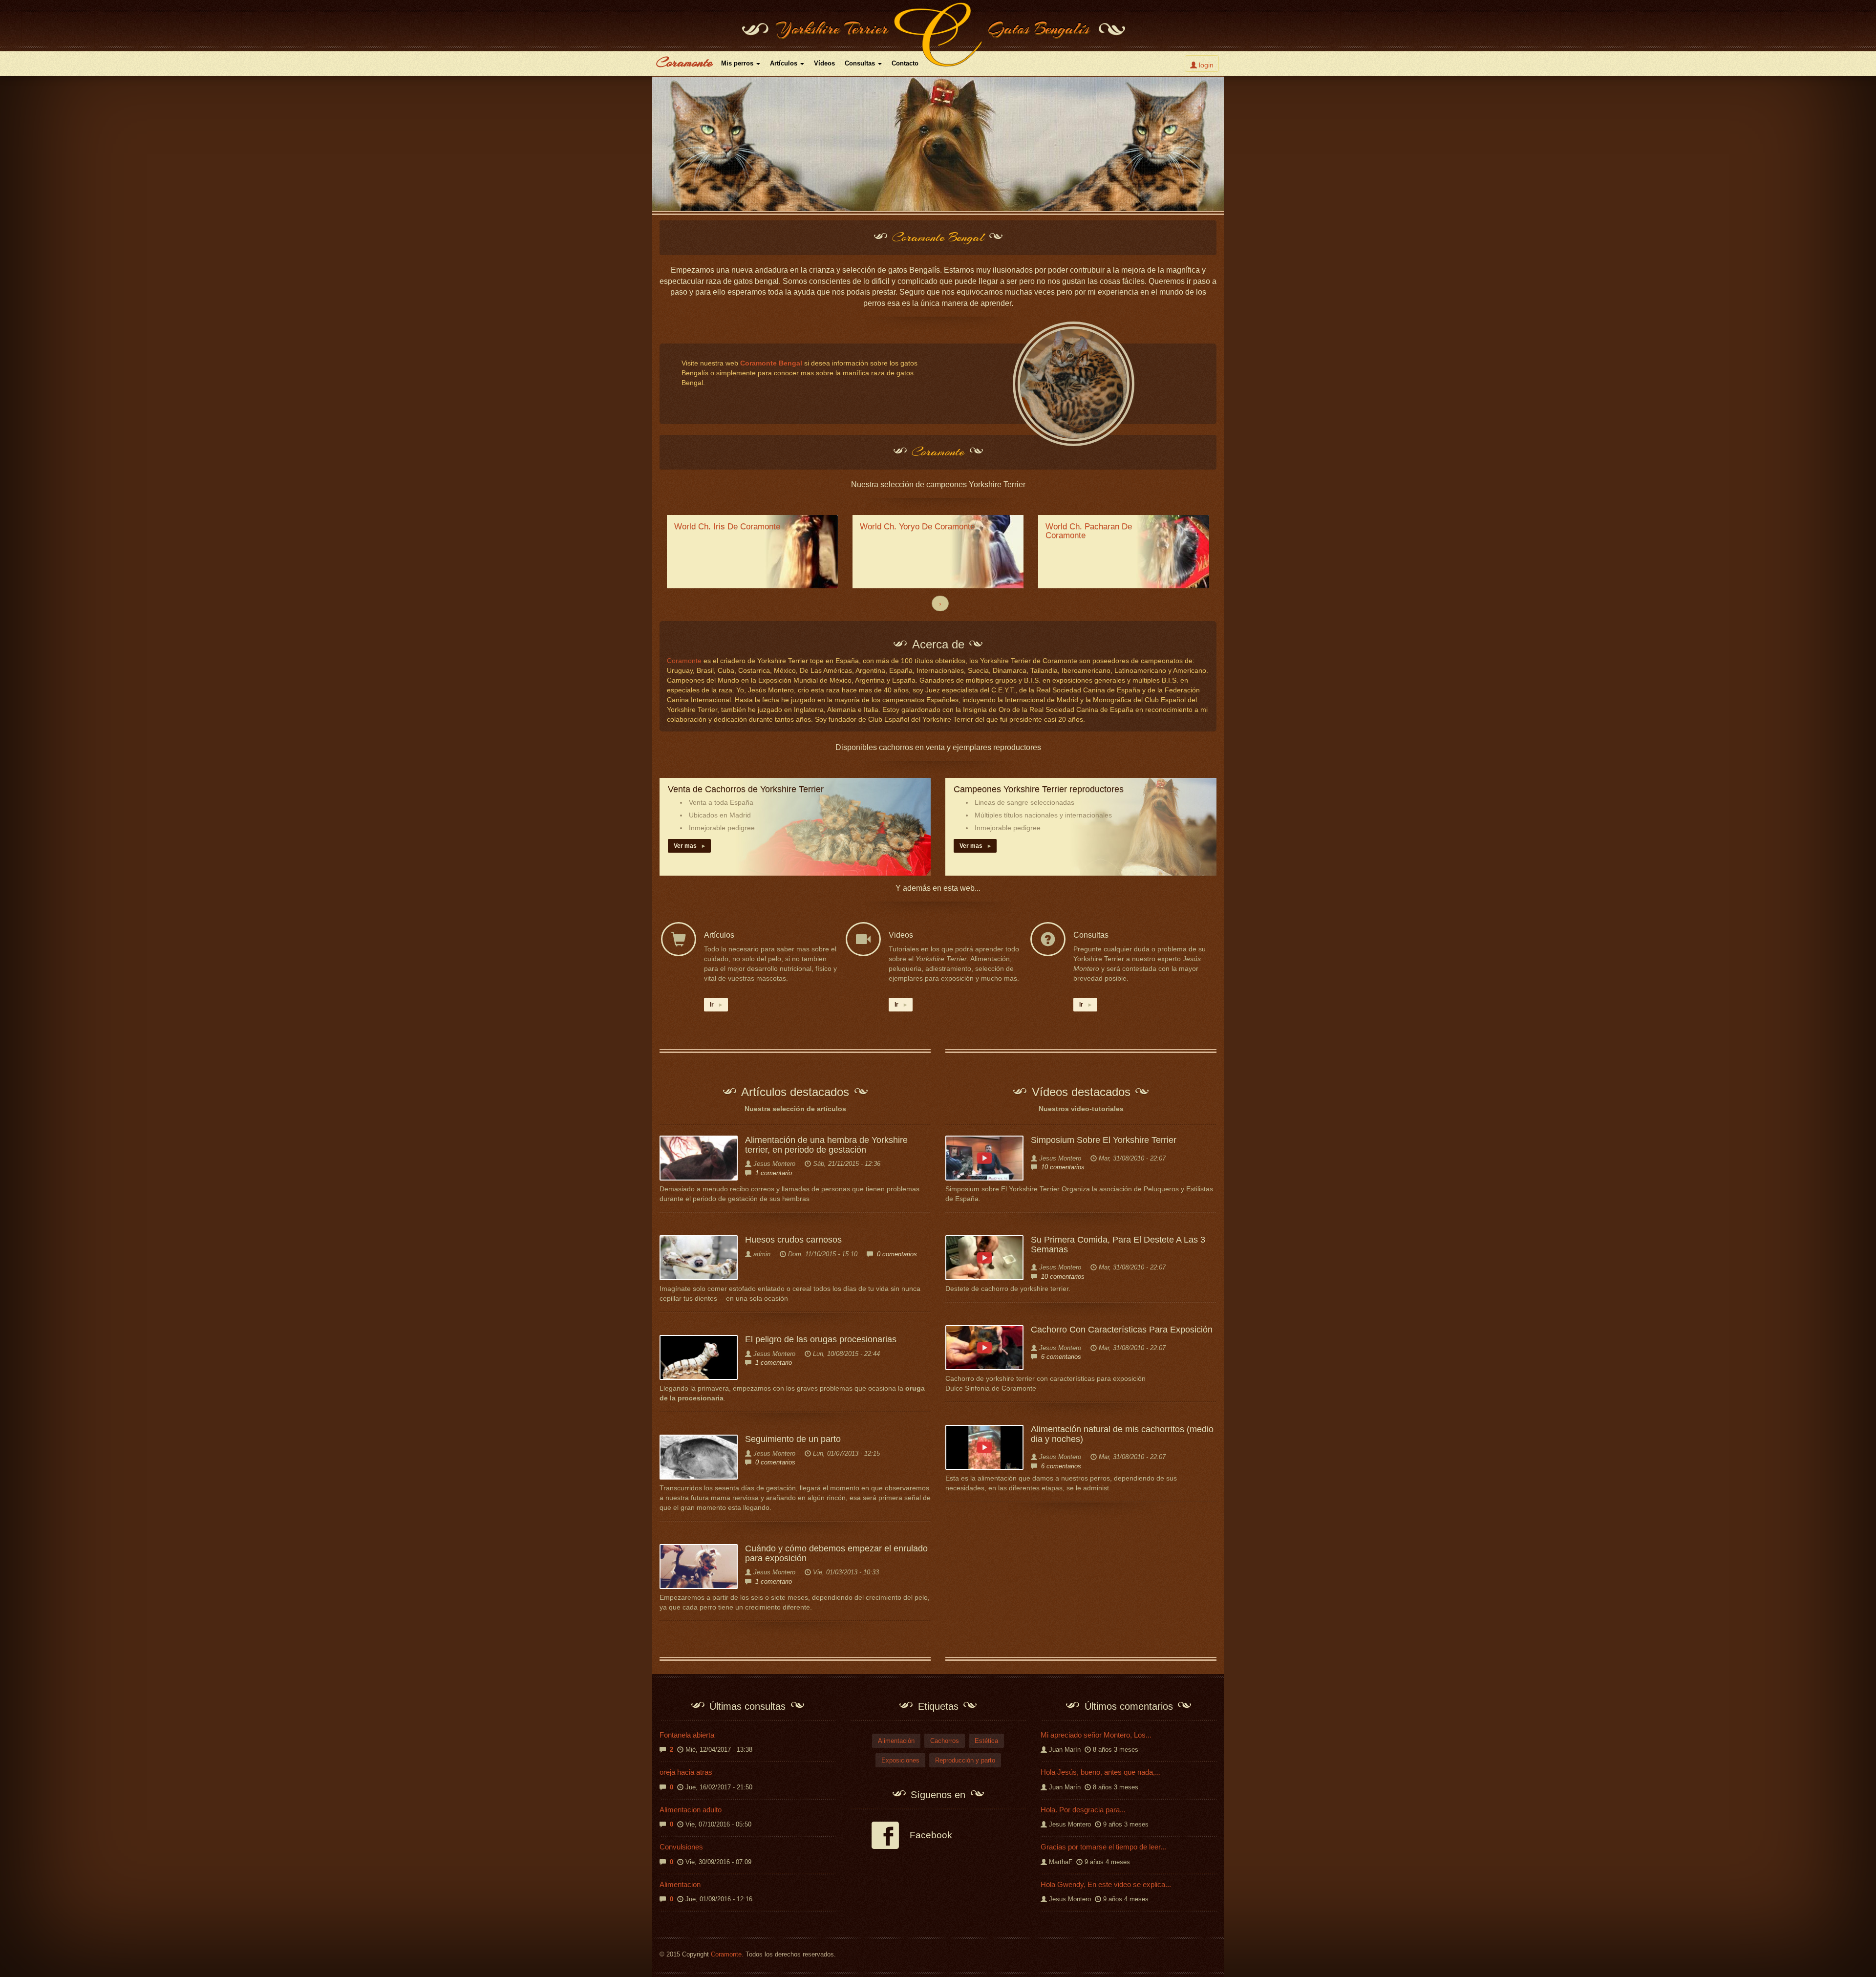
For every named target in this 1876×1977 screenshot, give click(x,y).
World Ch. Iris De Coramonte (727, 526)
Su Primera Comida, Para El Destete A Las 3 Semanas (1118, 1245)
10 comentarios (1063, 1167)
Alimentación (896, 1741)
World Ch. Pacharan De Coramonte (1089, 531)
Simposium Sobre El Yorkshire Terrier (1104, 1140)
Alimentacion (680, 1884)
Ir (716, 1005)
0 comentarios (897, 1254)
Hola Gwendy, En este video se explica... (1106, 1884)
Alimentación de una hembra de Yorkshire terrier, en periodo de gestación (826, 1145)
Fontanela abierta (687, 1735)
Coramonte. (727, 1955)
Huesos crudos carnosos (793, 1240)
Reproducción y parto (965, 1760)
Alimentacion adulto (691, 1810)
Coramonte (684, 62)
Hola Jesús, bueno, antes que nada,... (1101, 1772)
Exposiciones (900, 1760)
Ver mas (689, 846)
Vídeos (824, 63)
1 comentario (774, 1173)
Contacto (905, 63)
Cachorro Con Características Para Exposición (1122, 1330)
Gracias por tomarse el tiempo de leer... (1103, 1847)
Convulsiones (681, 1847)
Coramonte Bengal (771, 363)
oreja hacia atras (686, 1772)
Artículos (785, 63)
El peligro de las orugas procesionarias (821, 1339)
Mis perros (738, 63)
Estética (986, 1741)
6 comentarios (1061, 1357)
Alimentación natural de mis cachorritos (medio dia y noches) (1122, 1434)
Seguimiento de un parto (793, 1439)
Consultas (861, 63)
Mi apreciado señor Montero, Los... (1096, 1735)
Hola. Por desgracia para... (1083, 1810)
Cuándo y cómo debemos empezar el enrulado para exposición (836, 1553)
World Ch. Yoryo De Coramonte (917, 526)
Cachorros (945, 1741)
